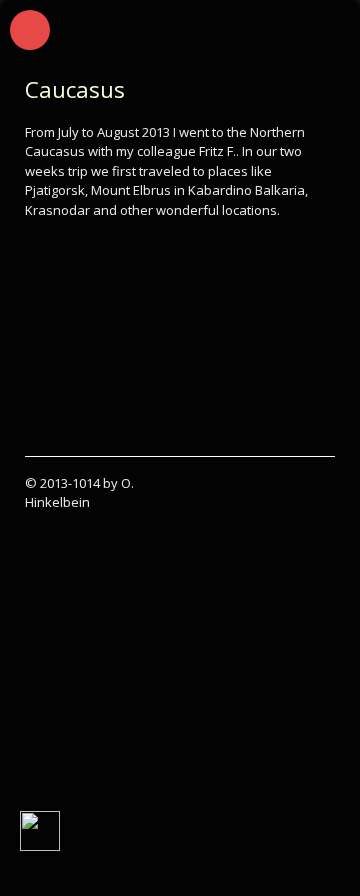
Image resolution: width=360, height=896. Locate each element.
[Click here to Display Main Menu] (30, 30)
